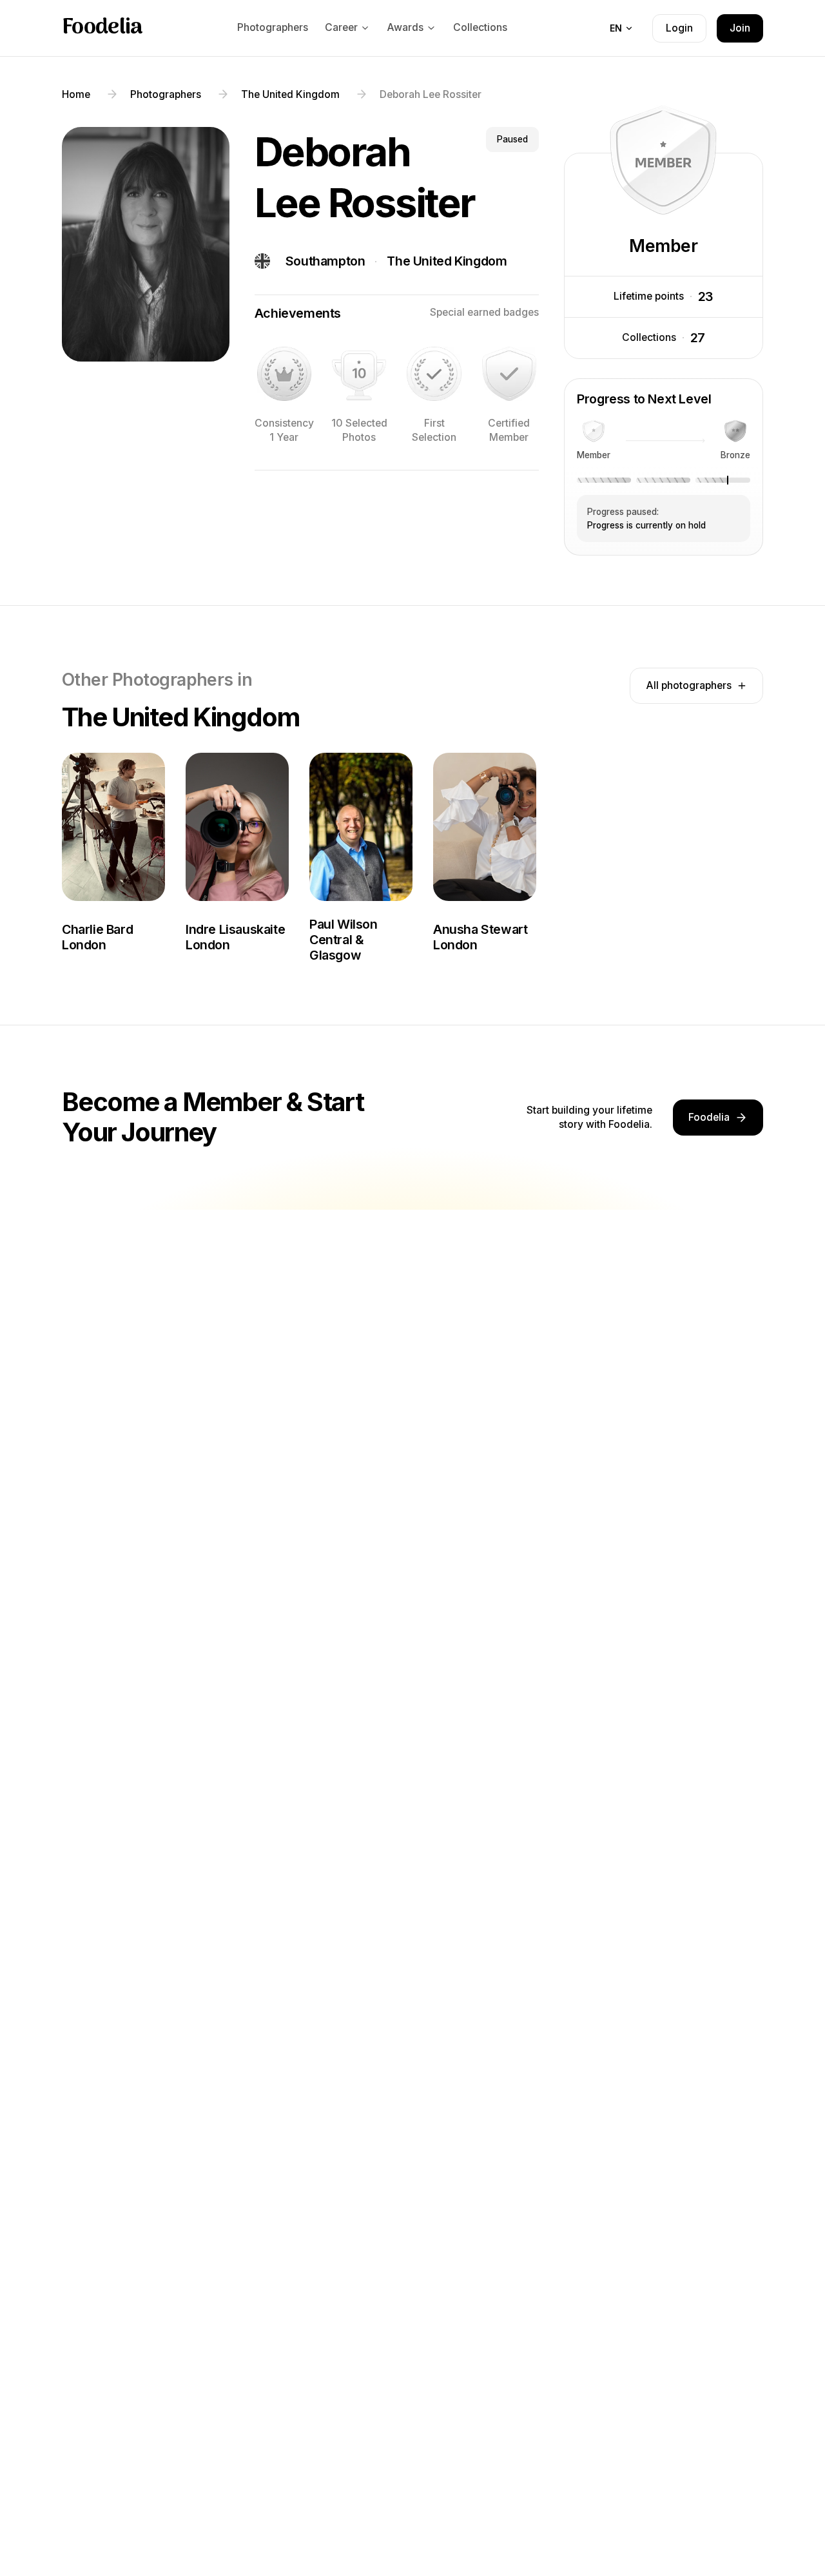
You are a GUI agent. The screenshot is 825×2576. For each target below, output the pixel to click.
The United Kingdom (447, 261)
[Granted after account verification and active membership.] (509, 374)
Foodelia (102, 28)
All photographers (689, 685)
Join (740, 28)
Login (679, 28)
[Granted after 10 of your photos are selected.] (359, 374)
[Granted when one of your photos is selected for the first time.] (434, 374)
